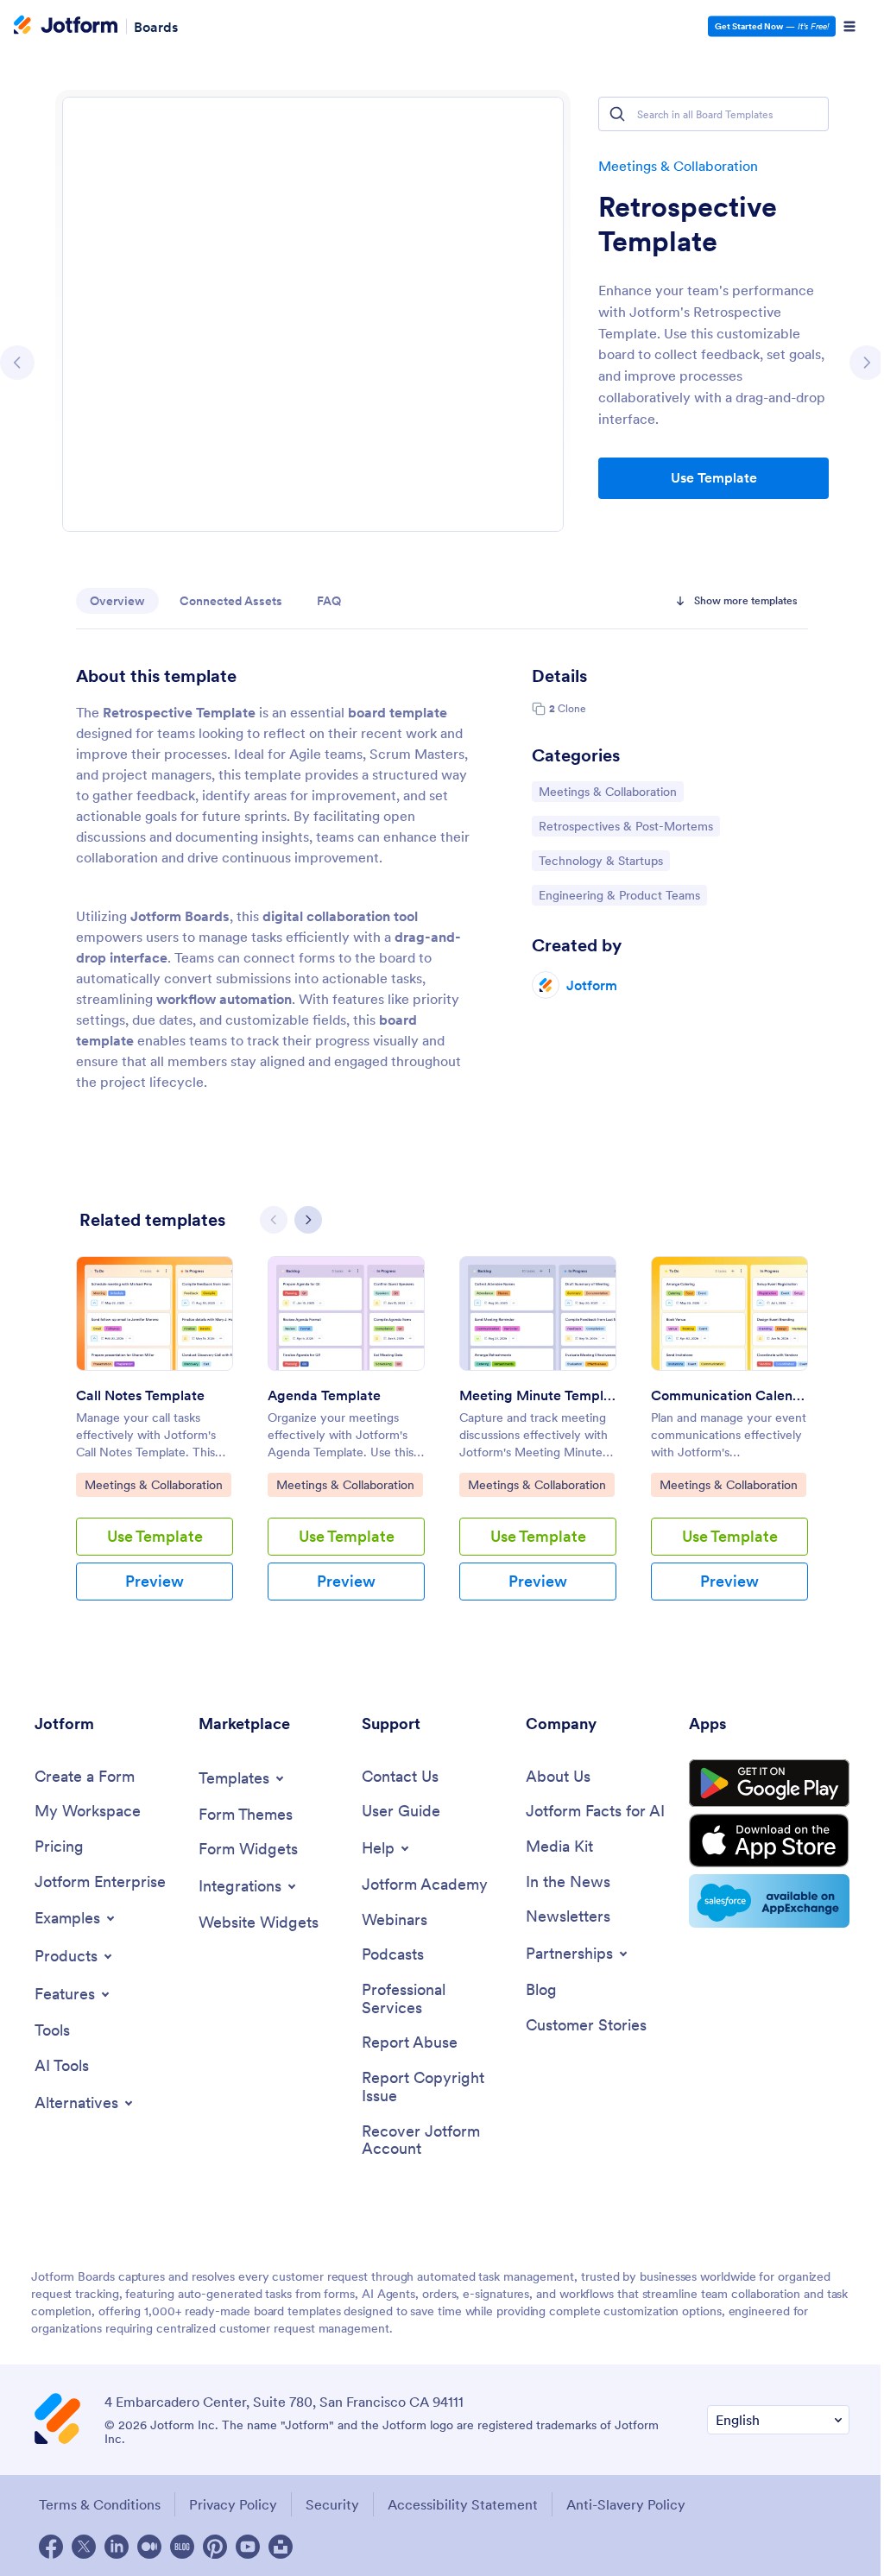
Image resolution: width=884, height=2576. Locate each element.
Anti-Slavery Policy (626, 2504)
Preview (155, 1581)
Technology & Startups (600, 860)
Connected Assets (231, 601)
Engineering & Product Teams (619, 895)
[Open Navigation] (849, 27)
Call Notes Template (140, 1395)
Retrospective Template (688, 224)
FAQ (329, 601)
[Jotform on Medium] (149, 2547)
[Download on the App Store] (769, 1840)
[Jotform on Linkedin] (117, 2547)
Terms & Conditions (100, 2504)
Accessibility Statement (463, 2504)
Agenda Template (324, 1395)
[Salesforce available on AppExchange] (769, 1901)
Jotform (592, 985)
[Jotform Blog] (182, 2547)
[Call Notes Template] (155, 1313)
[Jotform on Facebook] (51, 2547)
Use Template (714, 477)
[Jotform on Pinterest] (215, 2547)
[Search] (617, 114)
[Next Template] (867, 363)
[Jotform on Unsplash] (281, 2547)
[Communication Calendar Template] (729, 1313)
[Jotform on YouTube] (248, 2547)
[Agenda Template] (346, 1313)
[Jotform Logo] (66, 27)
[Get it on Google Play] (769, 1784)
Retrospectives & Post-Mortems (625, 826)
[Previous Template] (17, 363)
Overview (117, 601)
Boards (156, 26)
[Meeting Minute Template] (538, 1313)
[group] (155, 1442)
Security (332, 2504)
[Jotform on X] (84, 2547)
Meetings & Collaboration (678, 166)
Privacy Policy (233, 2504)
